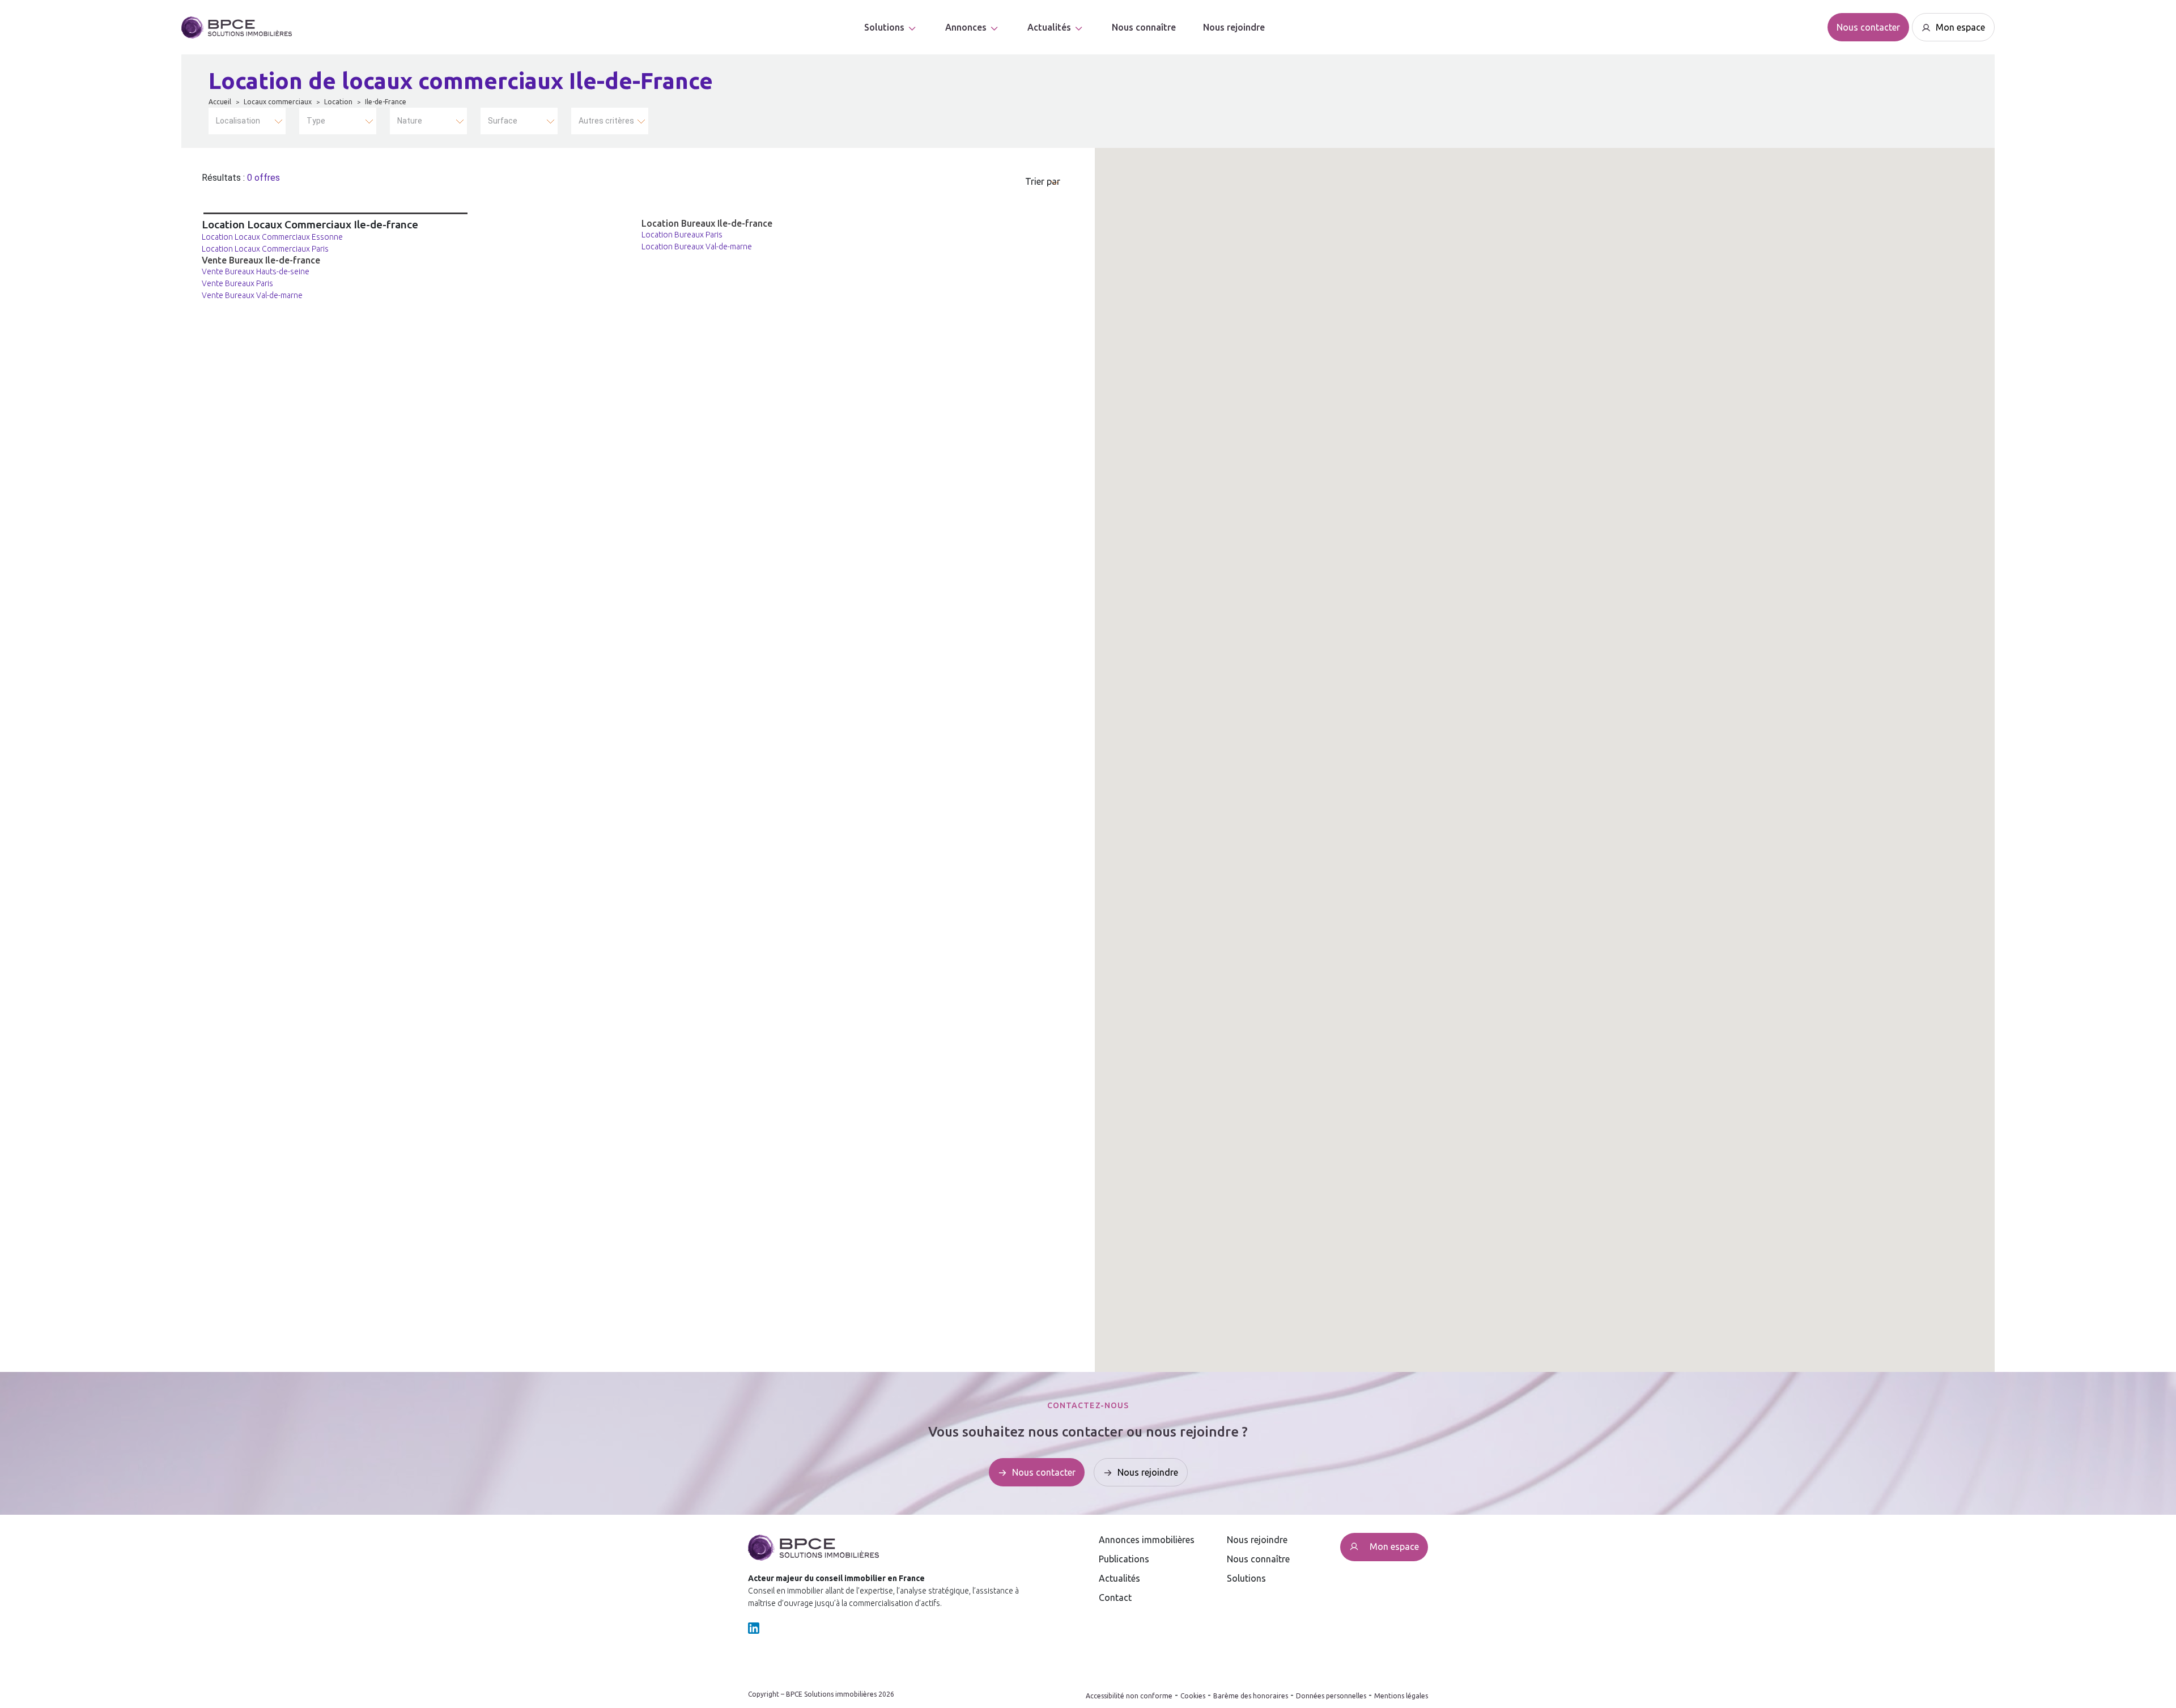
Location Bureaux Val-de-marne (697, 247)
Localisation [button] (238, 121)
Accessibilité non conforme (1129, 1696)
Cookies (1193, 1696)
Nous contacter (1868, 27)
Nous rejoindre (1234, 27)
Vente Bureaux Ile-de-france (261, 260)
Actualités (1119, 1578)
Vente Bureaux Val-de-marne (252, 295)
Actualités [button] (1049, 27)
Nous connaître (1144, 27)
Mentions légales (1401, 1696)
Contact (1115, 1597)
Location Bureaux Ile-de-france (707, 223)
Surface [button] (503, 121)
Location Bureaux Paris (682, 235)
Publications (1124, 1559)
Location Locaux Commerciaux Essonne (272, 237)
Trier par (1043, 181)
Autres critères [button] (606, 121)
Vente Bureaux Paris (237, 283)
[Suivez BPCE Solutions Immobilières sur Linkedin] (754, 1627)
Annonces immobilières (1147, 1540)
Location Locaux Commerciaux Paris (265, 249)
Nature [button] (410, 121)
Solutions (884, 27)
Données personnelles (1331, 1696)
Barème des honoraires (1251, 1696)
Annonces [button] (966, 27)
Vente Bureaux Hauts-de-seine (256, 271)
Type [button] (316, 121)
